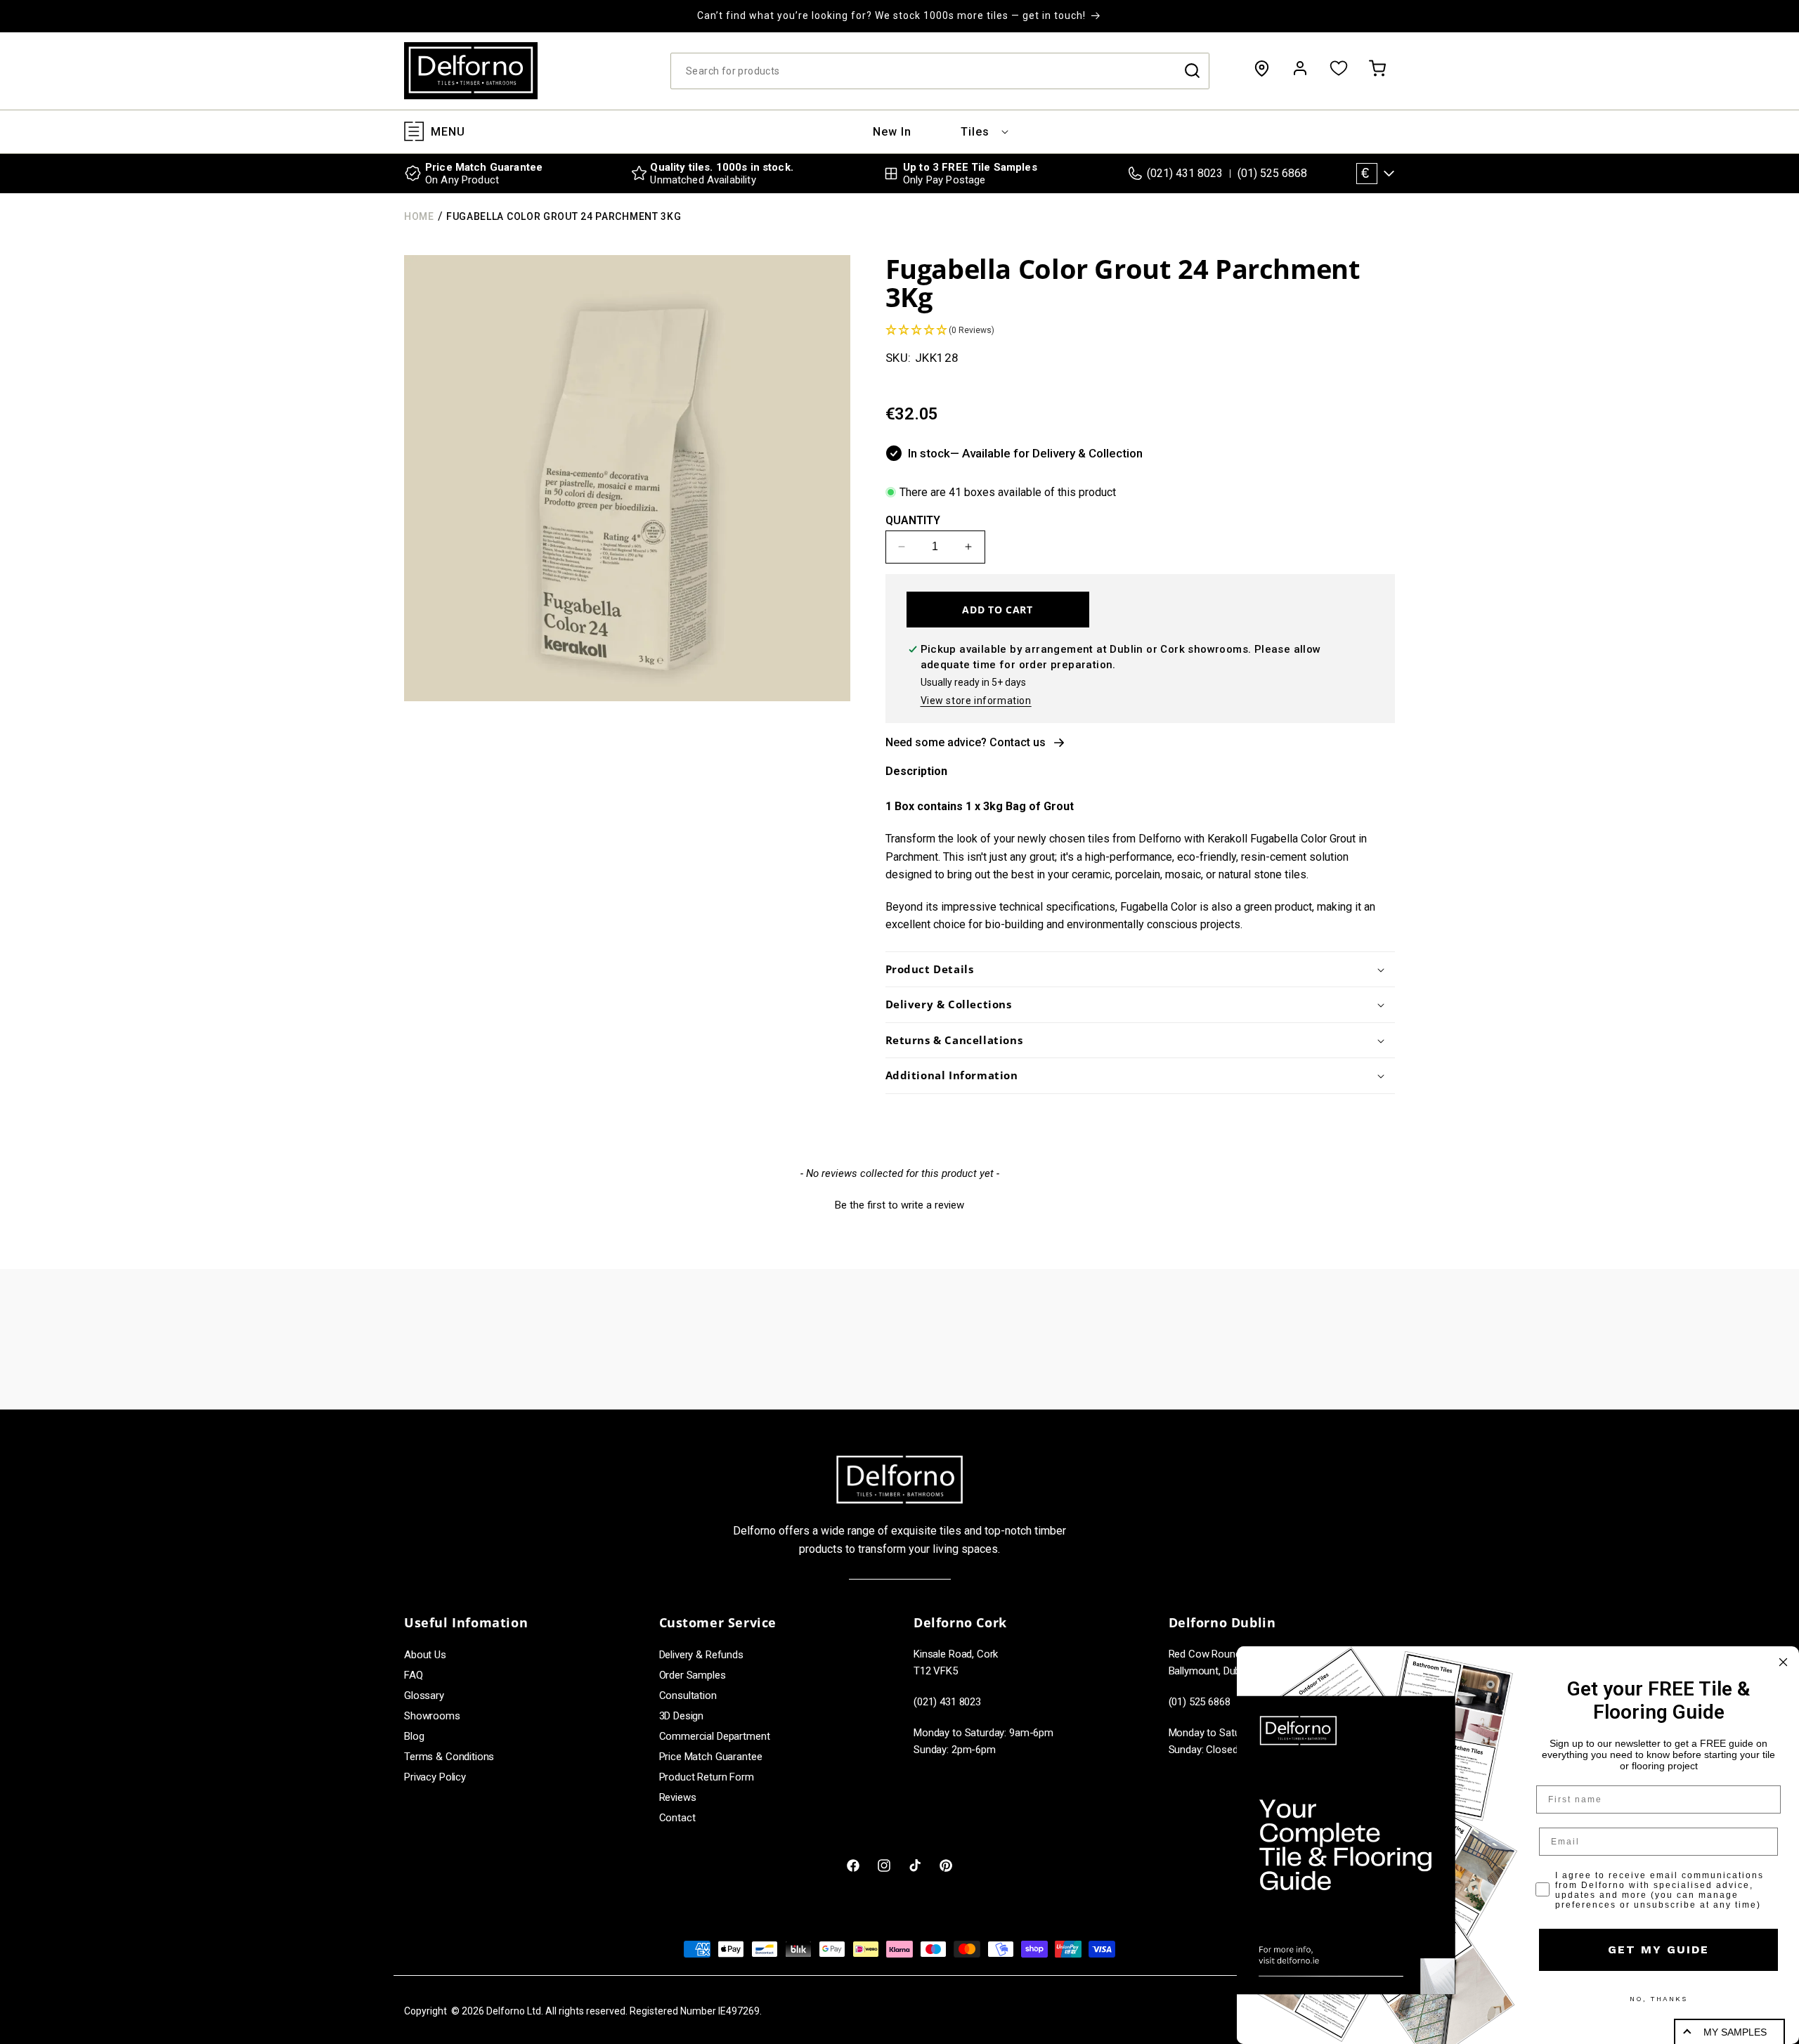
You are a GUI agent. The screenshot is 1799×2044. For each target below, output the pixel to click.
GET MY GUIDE (1658, 1949)
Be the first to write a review (899, 1205)
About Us (425, 1655)
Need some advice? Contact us (966, 742)
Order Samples (693, 1675)
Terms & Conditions (449, 1757)
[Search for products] (1192, 71)
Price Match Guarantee (711, 1757)
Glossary (424, 1695)
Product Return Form (707, 1777)
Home (419, 216)
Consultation (688, 1695)
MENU (448, 132)
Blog (414, 1736)
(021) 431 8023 (1185, 173)
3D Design (682, 1716)
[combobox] (940, 71)
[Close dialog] (1783, 1662)
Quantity (913, 520)
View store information (976, 701)
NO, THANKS (1658, 1999)
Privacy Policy (435, 1777)
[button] (975, 132)
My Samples (1735, 2032)
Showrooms (432, 1716)
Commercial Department (715, 1736)
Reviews (678, 1797)
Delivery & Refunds (701, 1655)
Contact (677, 1818)
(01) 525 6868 (1272, 173)
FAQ (414, 1675)
